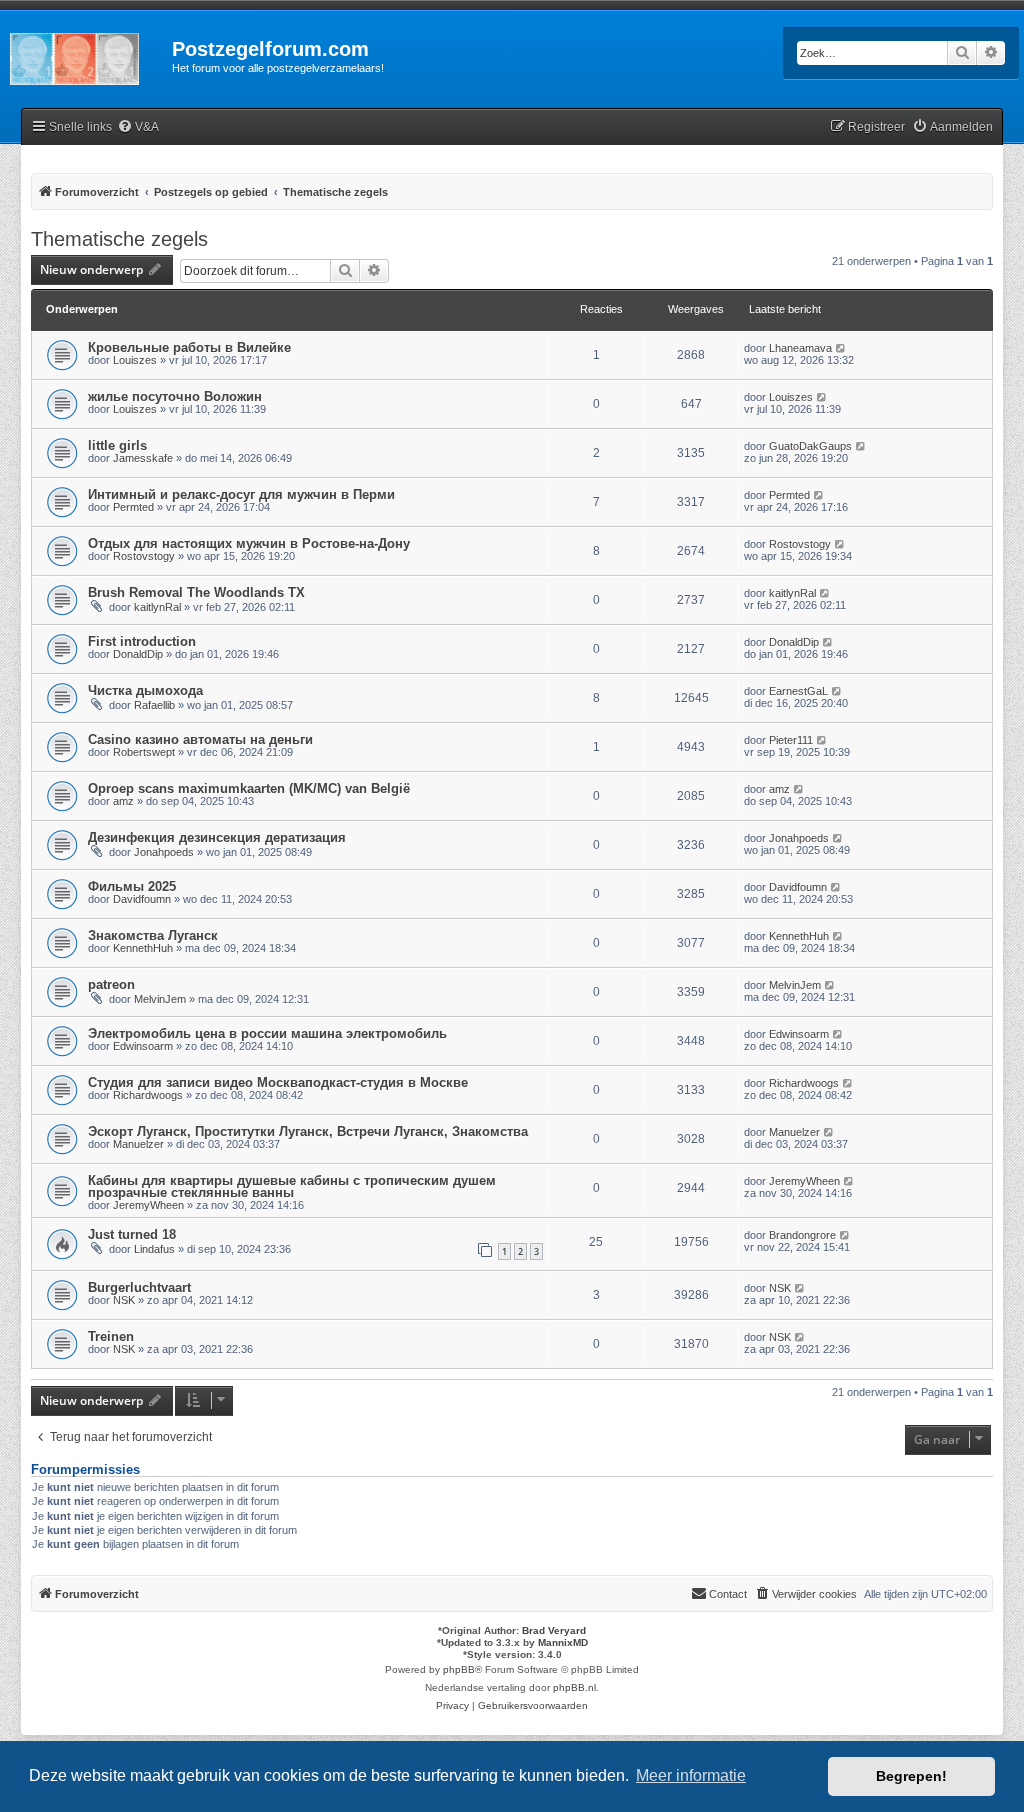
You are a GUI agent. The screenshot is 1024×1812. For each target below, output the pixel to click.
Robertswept (144, 752)
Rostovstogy (144, 556)
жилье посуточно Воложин (175, 396)
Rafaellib (154, 705)
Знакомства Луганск (153, 935)
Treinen (111, 1336)
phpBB (459, 1669)
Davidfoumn (142, 899)
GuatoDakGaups (810, 446)
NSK (124, 1300)
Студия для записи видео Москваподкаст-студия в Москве (278, 1082)
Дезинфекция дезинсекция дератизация (217, 837)
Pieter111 (791, 740)
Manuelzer (138, 1144)
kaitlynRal (157, 607)
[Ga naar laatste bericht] (841, 348)
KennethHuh (143, 948)
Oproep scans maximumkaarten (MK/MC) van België (249, 788)
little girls (117, 445)
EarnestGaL (798, 691)
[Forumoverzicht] (86, 55)
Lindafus (154, 1249)
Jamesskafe (143, 458)
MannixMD (563, 1642)
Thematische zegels (119, 239)
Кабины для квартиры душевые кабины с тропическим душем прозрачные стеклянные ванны (292, 1186)
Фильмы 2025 (132, 886)
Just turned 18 (132, 1234)
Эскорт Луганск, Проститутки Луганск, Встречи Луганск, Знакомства (308, 1131)
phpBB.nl (574, 1687)
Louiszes (135, 360)
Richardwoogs (148, 1095)
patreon (111, 984)
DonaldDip (138, 654)
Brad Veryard (554, 1630)
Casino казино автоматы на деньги (200, 739)
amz (123, 801)
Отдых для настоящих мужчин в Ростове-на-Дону (249, 543)
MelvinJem (160, 999)
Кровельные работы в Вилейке (189, 347)
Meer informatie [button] (691, 1775)
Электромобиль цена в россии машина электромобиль (267, 1033)
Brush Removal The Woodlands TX (196, 592)
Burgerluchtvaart (139, 1287)
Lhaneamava (800, 348)
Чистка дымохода (145, 690)
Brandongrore (802, 1235)
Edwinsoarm (143, 1046)
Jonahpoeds (164, 852)
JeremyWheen (148, 1205)
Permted (133, 507)
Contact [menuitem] (728, 1594)
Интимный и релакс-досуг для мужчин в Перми (241, 494)
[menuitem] (138, 127)
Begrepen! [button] (911, 1776)
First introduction (142, 641)
